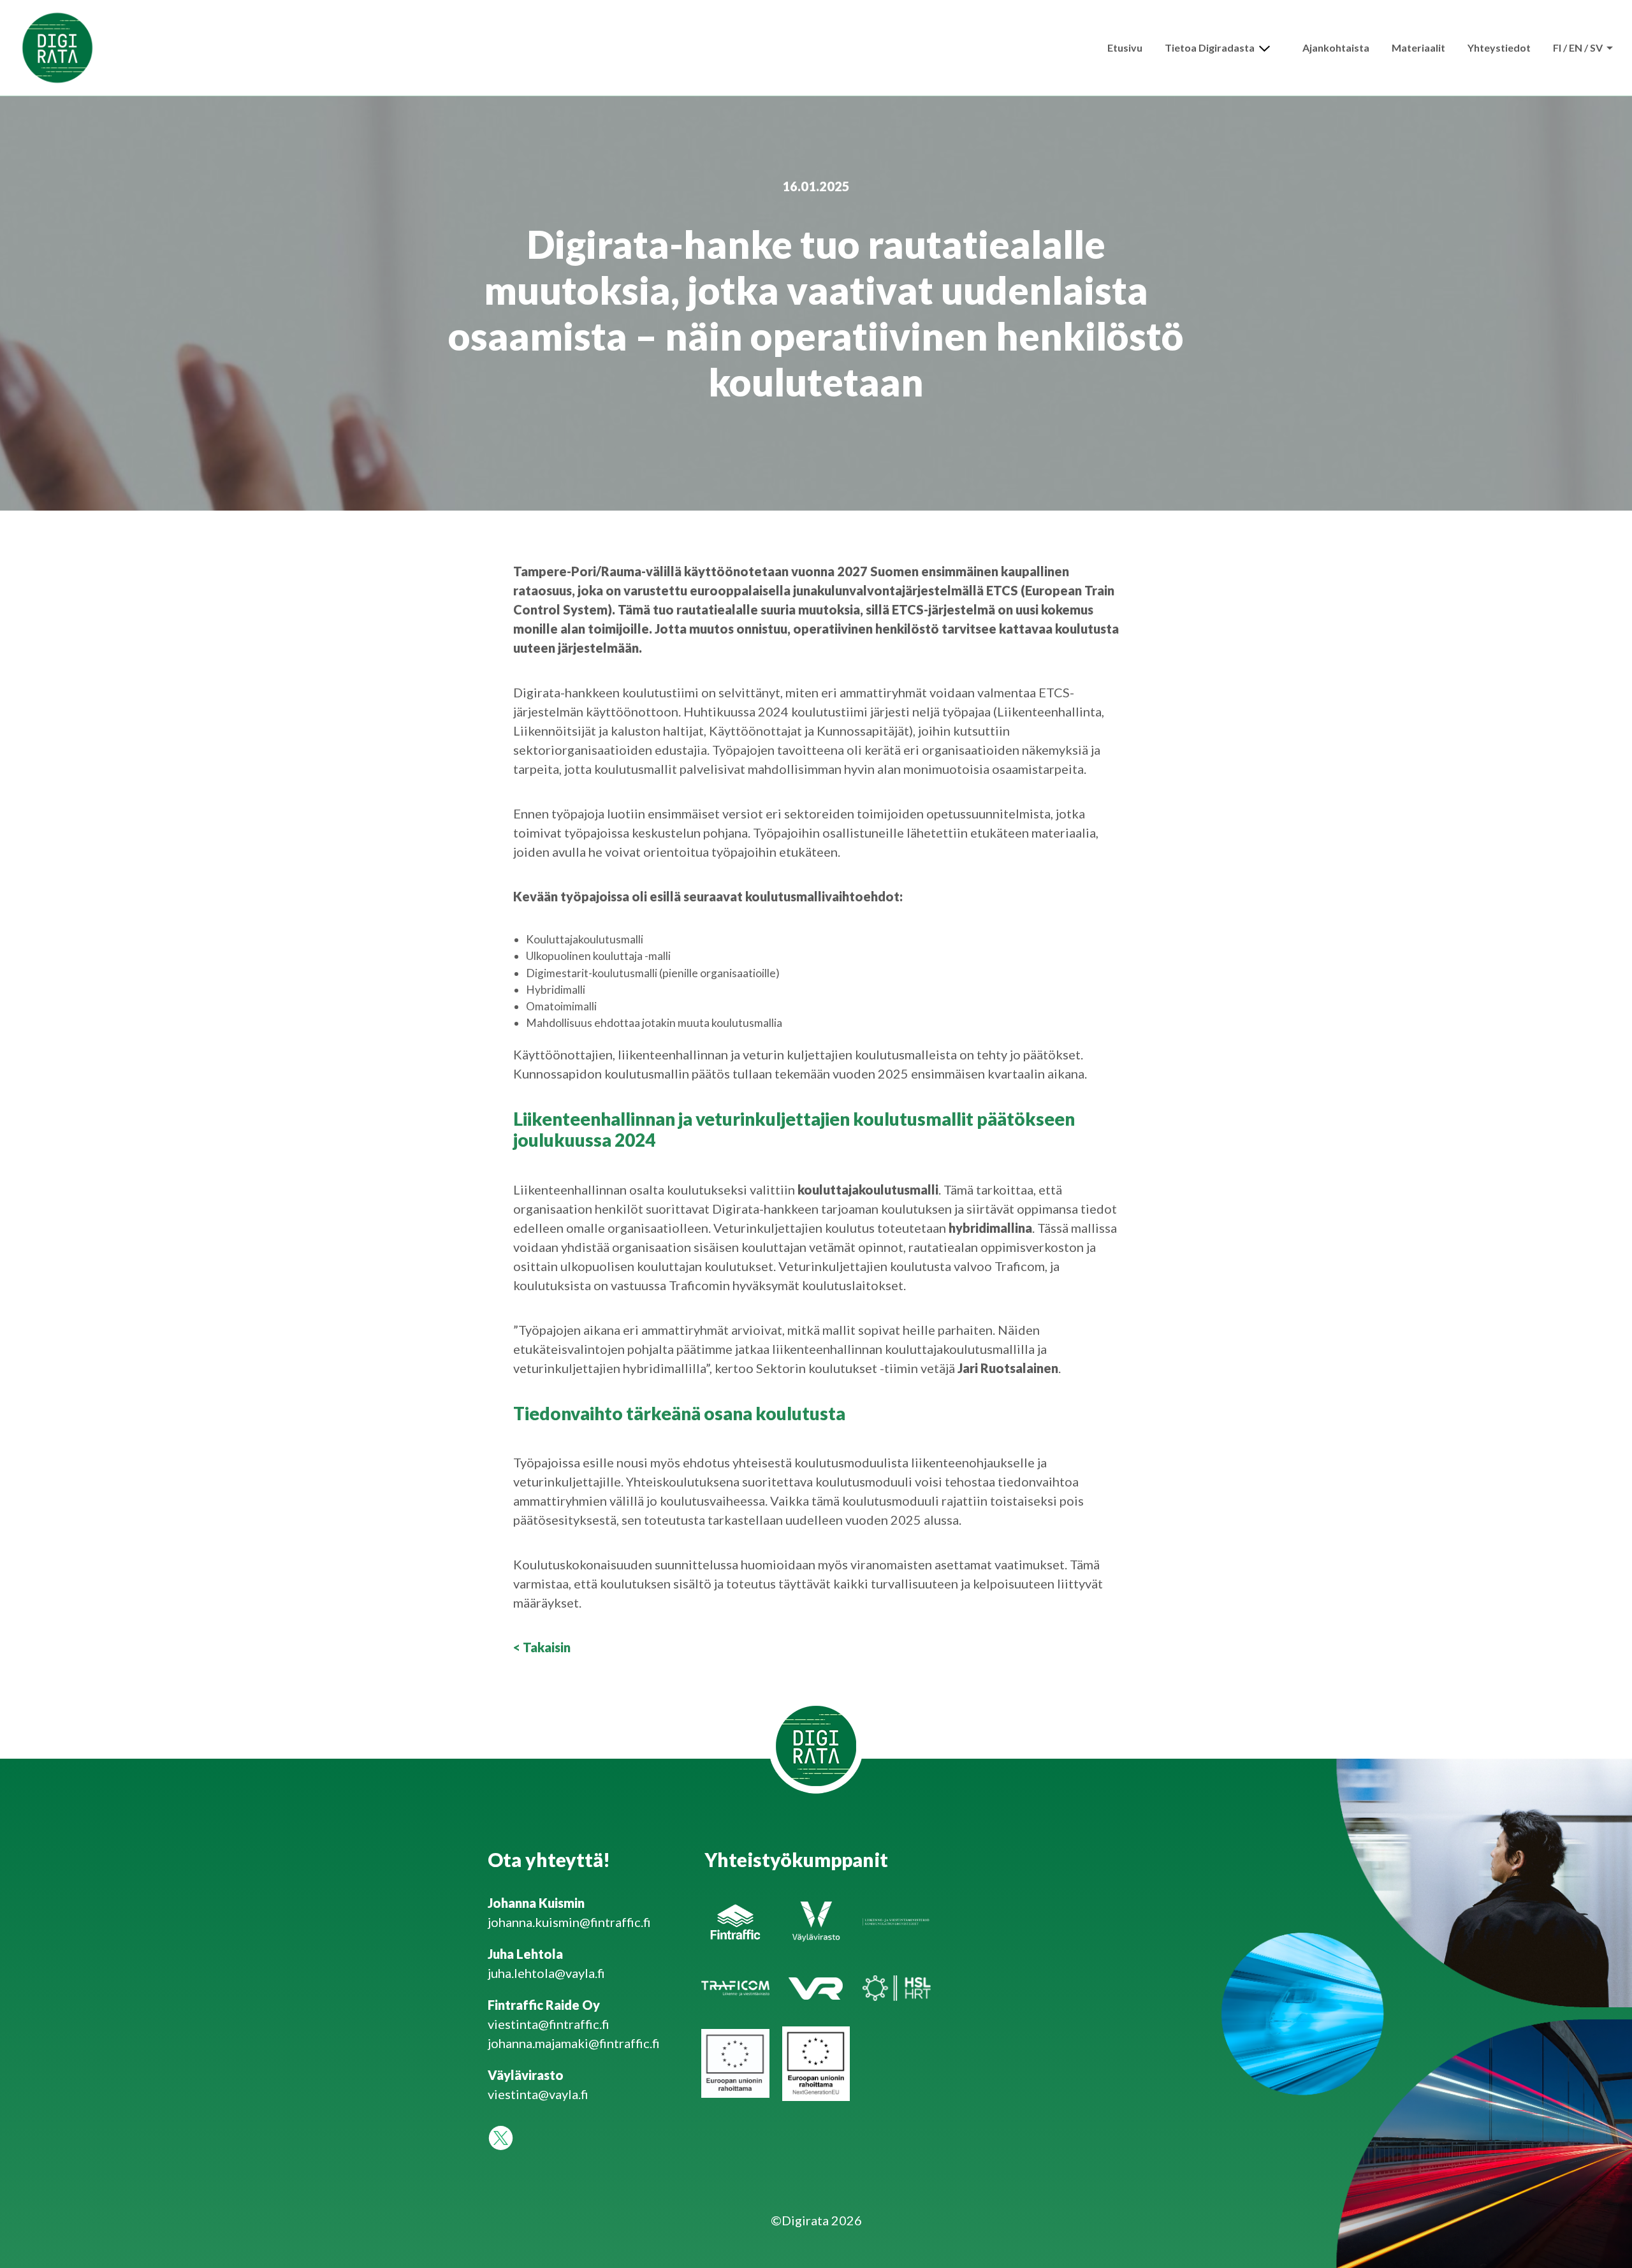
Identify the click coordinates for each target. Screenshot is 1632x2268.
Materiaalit (1418, 47)
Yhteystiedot (1499, 47)
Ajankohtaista (1336, 47)
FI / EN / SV (1579, 47)
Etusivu (1125, 47)
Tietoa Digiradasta (1210, 47)
